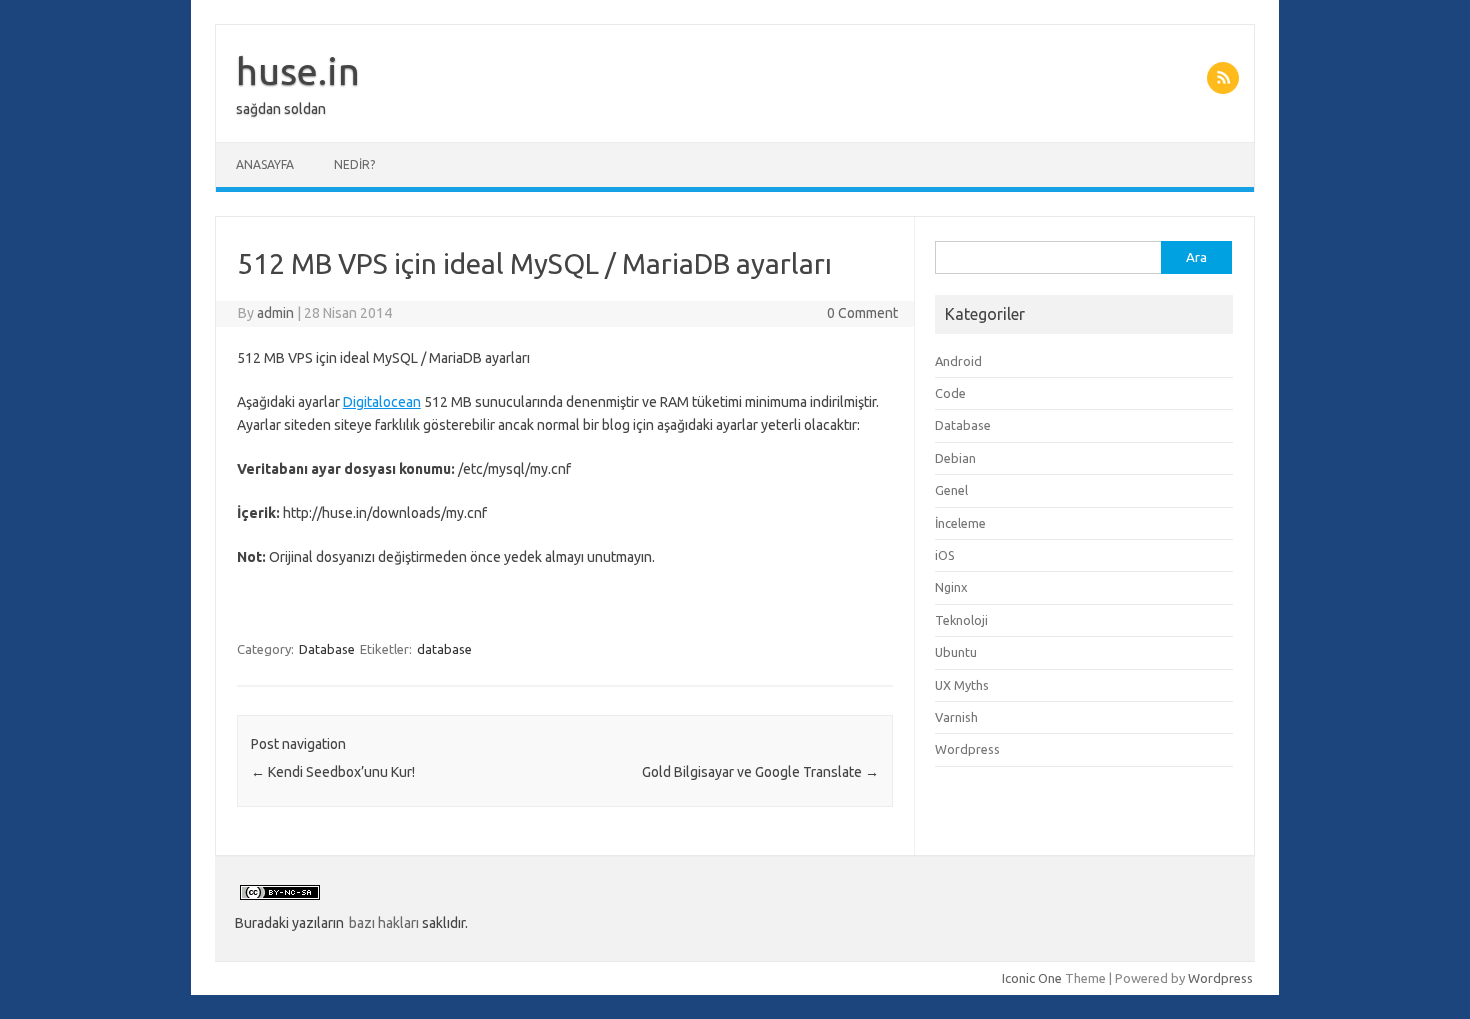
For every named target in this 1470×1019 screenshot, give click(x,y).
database (444, 649)
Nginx (951, 587)
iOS (945, 555)
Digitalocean (382, 402)
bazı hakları (384, 923)
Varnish (956, 717)
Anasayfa (265, 164)
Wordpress (967, 749)
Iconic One (1032, 978)
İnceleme (960, 523)
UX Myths (962, 685)
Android (958, 361)
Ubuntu (956, 652)
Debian (955, 458)
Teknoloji (961, 620)
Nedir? (354, 164)
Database (327, 649)
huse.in (298, 71)
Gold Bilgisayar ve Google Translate (760, 772)
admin (275, 313)
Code (950, 393)
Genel (951, 490)
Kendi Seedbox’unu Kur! (333, 772)
